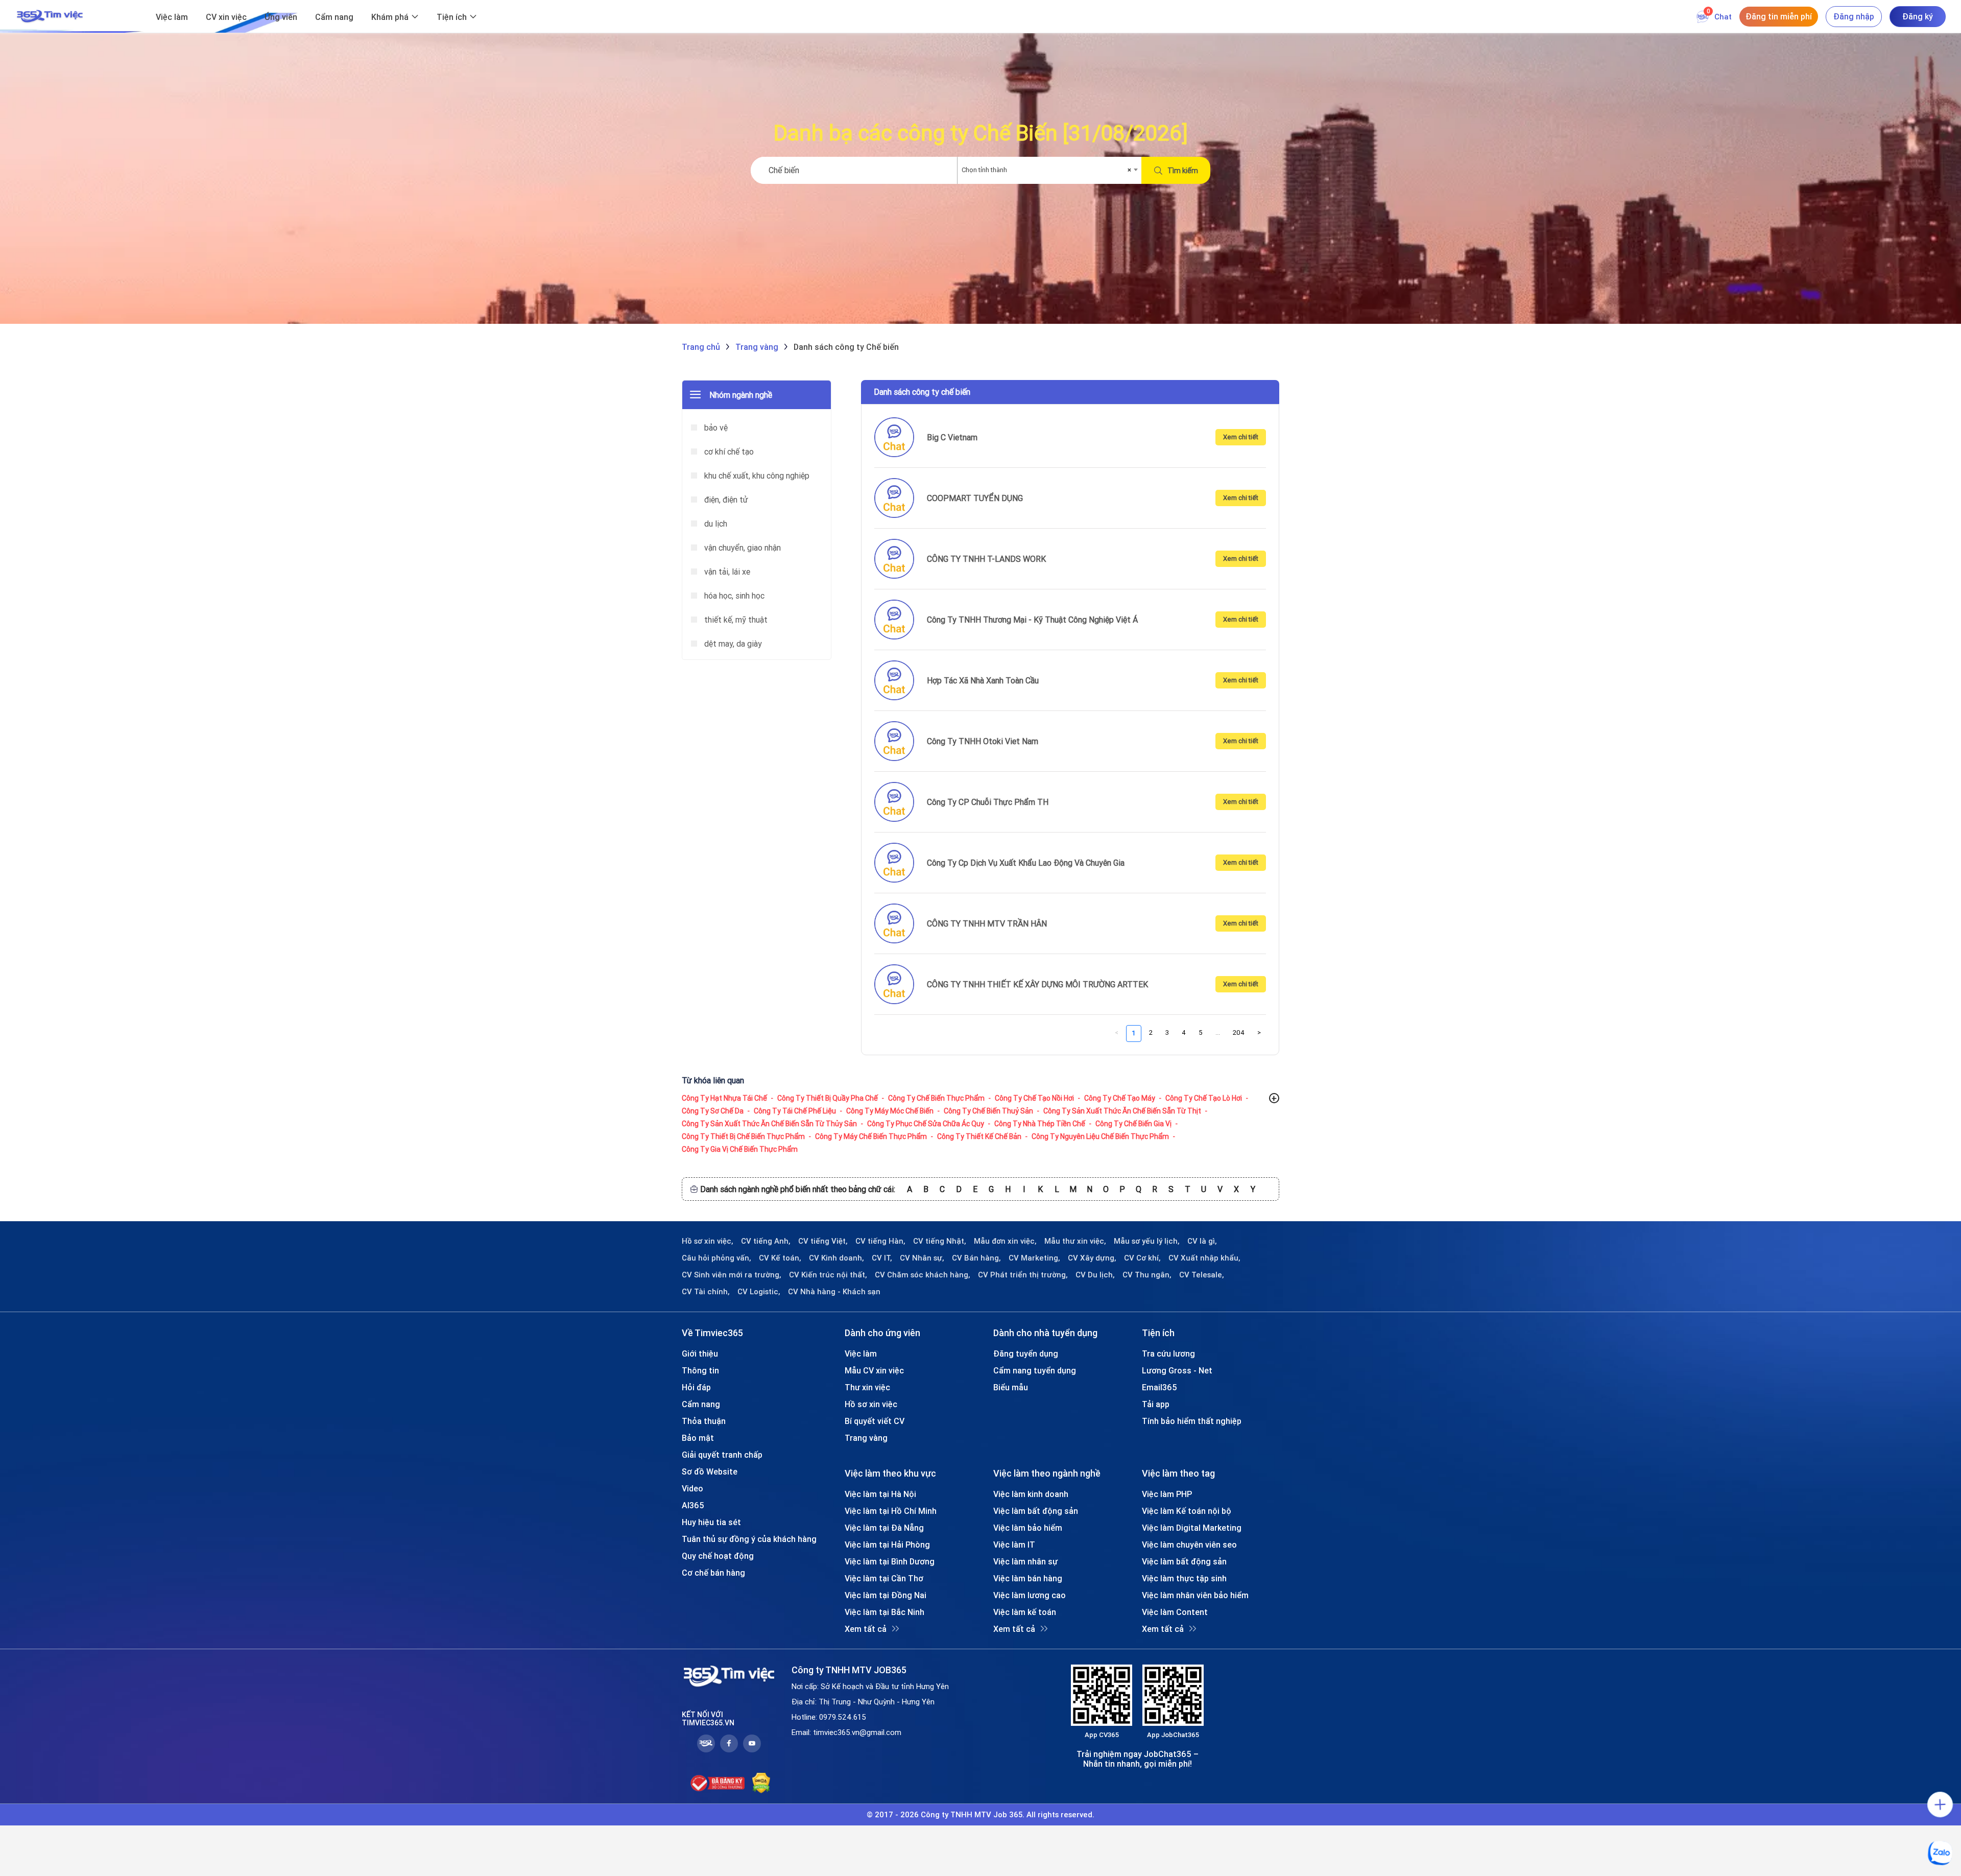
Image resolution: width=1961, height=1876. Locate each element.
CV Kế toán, (780, 1258)
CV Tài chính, (706, 1292)
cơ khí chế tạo (728, 452)
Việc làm (172, 17)
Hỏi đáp (696, 1387)
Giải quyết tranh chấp (722, 1455)
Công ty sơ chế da (713, 1111)
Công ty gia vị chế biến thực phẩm (740, 1149)
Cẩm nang (334, 17)
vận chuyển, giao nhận (742, 548)
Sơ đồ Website (710, 1471)
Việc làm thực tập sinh (1184, 1578)
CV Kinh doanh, (836, 1258)
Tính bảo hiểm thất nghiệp (1192, 1421)
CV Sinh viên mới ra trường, (732, 1275)
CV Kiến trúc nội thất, (828, 1275)
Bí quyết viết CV (875, 1421)
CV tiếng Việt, (823, 1241)
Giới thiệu (700, 1353)
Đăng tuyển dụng (1026, 1353)
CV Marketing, (1034, 1258)
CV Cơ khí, (1142, 1258)
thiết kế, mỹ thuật (735, 620)
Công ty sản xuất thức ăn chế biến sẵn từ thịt (1122, 1111)
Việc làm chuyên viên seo (1189, 1545)
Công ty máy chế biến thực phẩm (871, 1136)
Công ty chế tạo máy (1120, 1098)
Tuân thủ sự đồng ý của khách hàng (749, 1539)
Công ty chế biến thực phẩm (936, 1098)
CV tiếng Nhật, (940, 1241)
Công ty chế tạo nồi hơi (1034, 1098)
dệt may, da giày (732, 644)
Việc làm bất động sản (1036, 1511)
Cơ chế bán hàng (713, 1573)
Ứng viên (281, 17)
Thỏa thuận (704, 1421)
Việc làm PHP (1167, 1494)
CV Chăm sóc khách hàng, (923, 1275)
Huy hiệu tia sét (711, 1522)
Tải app (1156, 1404)
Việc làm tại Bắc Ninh (884, 1612)
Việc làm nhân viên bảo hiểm (1195, 1595)
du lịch (715, 524)
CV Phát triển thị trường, (1023, 1275)
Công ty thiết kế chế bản (979, 1136)
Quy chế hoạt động (718, 1556)
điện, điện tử (725, 500)
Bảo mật (698, 1438)
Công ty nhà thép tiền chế (1040, 1124)
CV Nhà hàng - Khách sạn (834, 1292)
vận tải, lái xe (726, 572)
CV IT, (882, 1258)
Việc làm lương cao (1030, 1595)
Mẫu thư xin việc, (1075, 1241)
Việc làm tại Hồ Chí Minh (891, 1511)
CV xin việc (226, 17)
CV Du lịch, (1095, 1275)
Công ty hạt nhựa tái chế (724, 1098)
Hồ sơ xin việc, (708, 1241)
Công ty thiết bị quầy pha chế (828, 1098)
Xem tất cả (866, 1629)
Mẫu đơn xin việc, (1005, 1241)
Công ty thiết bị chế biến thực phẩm (743, 1136)
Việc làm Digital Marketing (1192, 1528)
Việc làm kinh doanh (1031, 1494)
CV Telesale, (1202, 1275)
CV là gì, (1202, 1241)
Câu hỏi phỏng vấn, (716, 1258)
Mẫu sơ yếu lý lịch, (1147, 1241)
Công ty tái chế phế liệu (795, 1111)
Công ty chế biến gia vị (1133, 1124)
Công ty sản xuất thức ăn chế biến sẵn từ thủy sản (769, 1124)
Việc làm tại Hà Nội (880, 1494)
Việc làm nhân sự (1025, 1561)
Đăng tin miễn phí (1779, 16)
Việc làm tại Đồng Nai (886, 1595)
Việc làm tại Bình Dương (890, 1561)
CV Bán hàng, (976, 1258)
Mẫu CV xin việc (874, 1370)
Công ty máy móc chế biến (890, 1111)
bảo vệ (715, 428)
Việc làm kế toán (1025, 1612)
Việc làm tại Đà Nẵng (884, 1528)
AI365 (693, 1505)
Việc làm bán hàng (1028, 1578)
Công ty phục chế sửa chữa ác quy (926, 1124)
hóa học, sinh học (733, 596)
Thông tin (700, 1370)
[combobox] (1049, 170)
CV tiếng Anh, (766, 1241)
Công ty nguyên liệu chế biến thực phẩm (1100, 1136)
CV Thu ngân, (1147, 1275)
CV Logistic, (759, 1292)
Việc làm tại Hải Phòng (887, 1545)
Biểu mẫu (1011, 1387)
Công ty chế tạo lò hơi (1204, 1098)
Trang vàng (866, 1438)
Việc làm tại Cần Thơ (884, 1578)
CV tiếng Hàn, (880, 1241)
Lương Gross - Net (1177, 1370)
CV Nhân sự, (922, 1258)
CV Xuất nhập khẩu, (1204, 1258)
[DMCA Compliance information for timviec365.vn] (761, 1783)
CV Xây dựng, (1092, 1258)
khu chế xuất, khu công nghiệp (756, 476)
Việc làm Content (1175, 1612)
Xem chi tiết (1241, 437)
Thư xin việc (867, 1387)
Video (692, 1488)
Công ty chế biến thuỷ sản (988, 1111)
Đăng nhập (1854, 16)
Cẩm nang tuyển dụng (1035, 1370)
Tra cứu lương (1168, 1353)
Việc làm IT (1014, 1545)
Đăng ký (1918, 16)
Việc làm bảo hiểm (1028, 1528)
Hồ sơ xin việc (871, 1404)
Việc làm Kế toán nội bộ (1187, 1511)
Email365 (1159, 1387)
